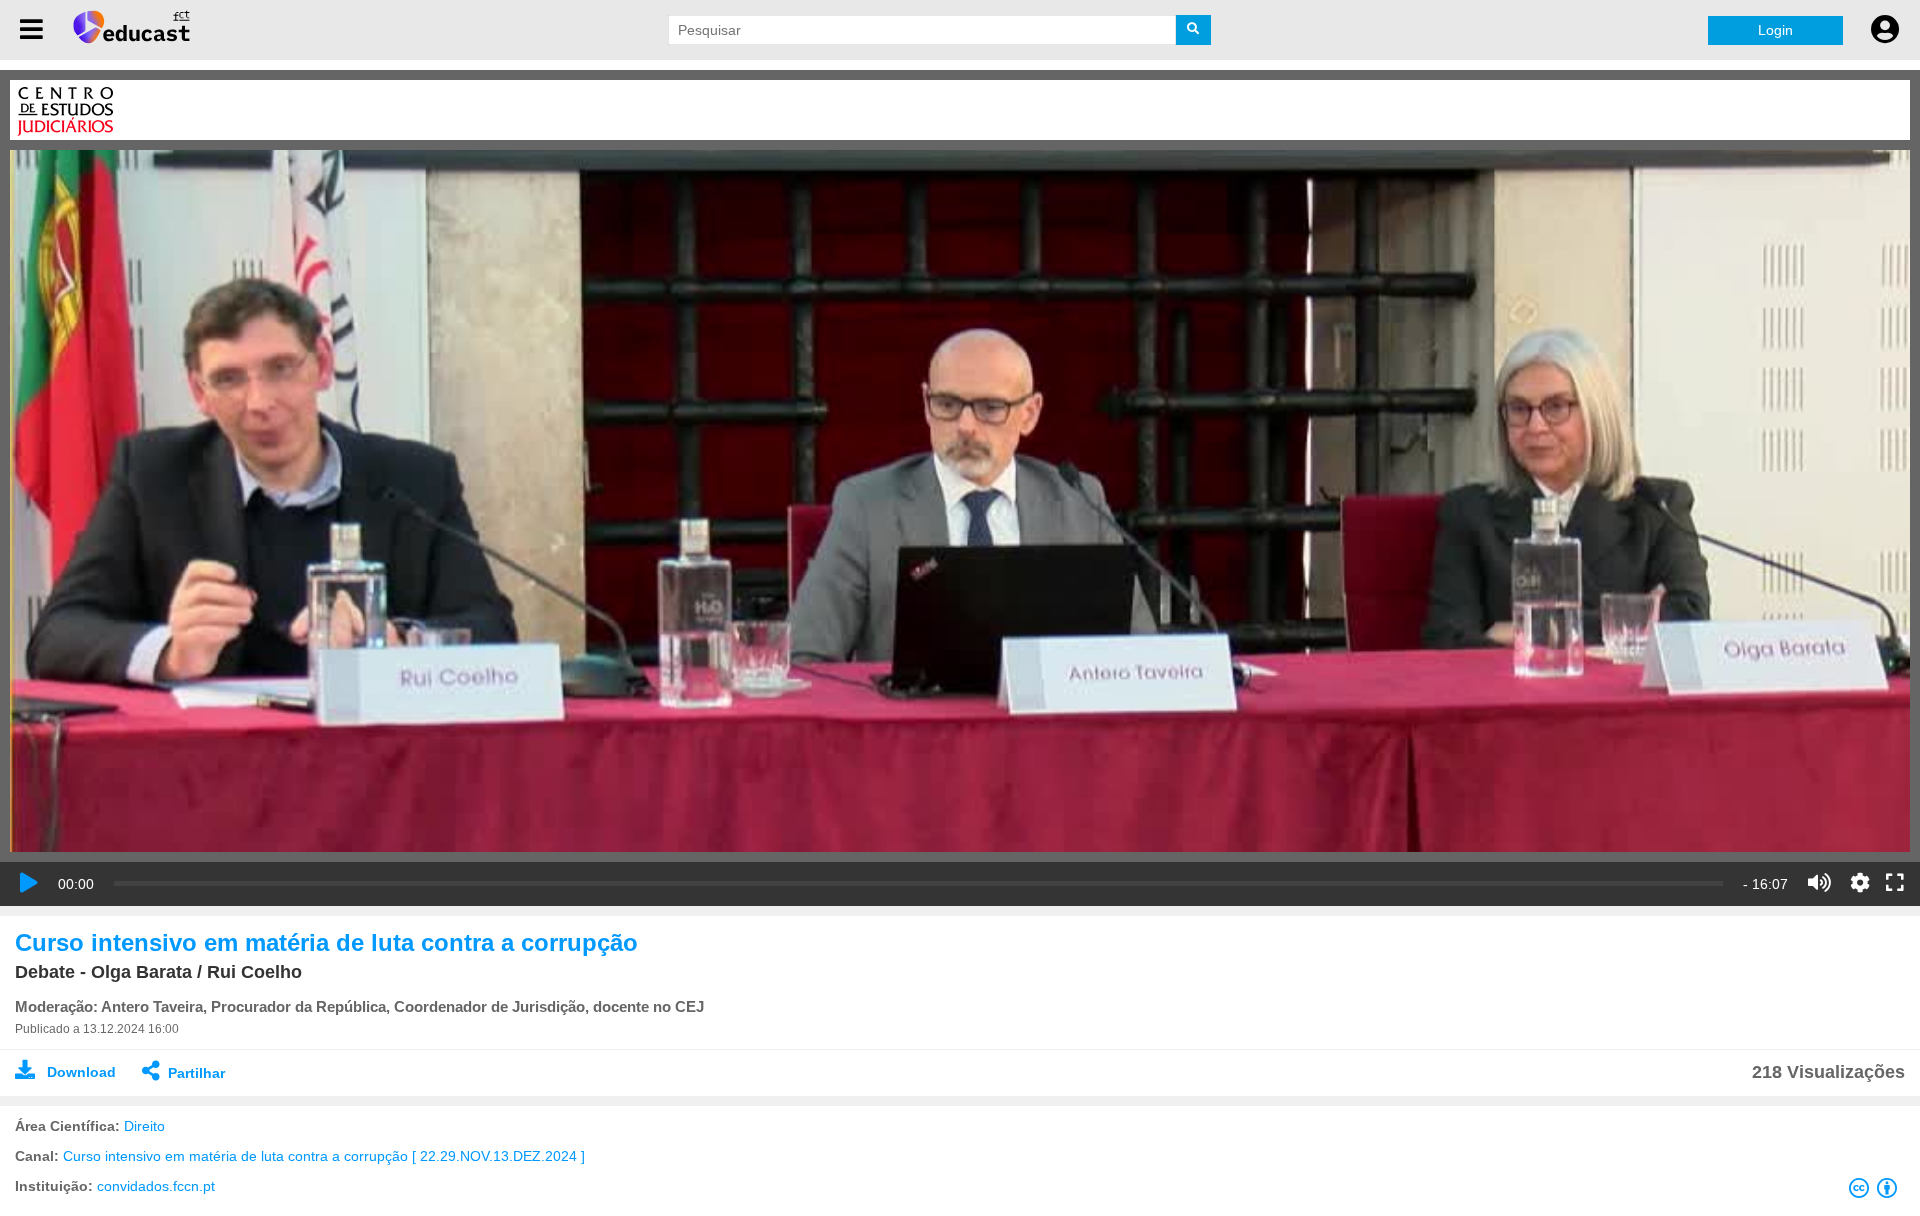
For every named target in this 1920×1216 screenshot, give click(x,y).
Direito (144, 1126)
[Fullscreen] (1895, 884)
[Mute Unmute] (1819, 883)
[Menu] (31, 30)
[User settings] (1885, 30)
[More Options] (1860, 883)
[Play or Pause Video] (29, 883)
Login (1775, 30)
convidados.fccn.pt (156, 1186)
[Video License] (1877, 1192)
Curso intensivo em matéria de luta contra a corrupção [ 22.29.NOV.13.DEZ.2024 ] (324, 1156)
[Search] (1193, 30)
